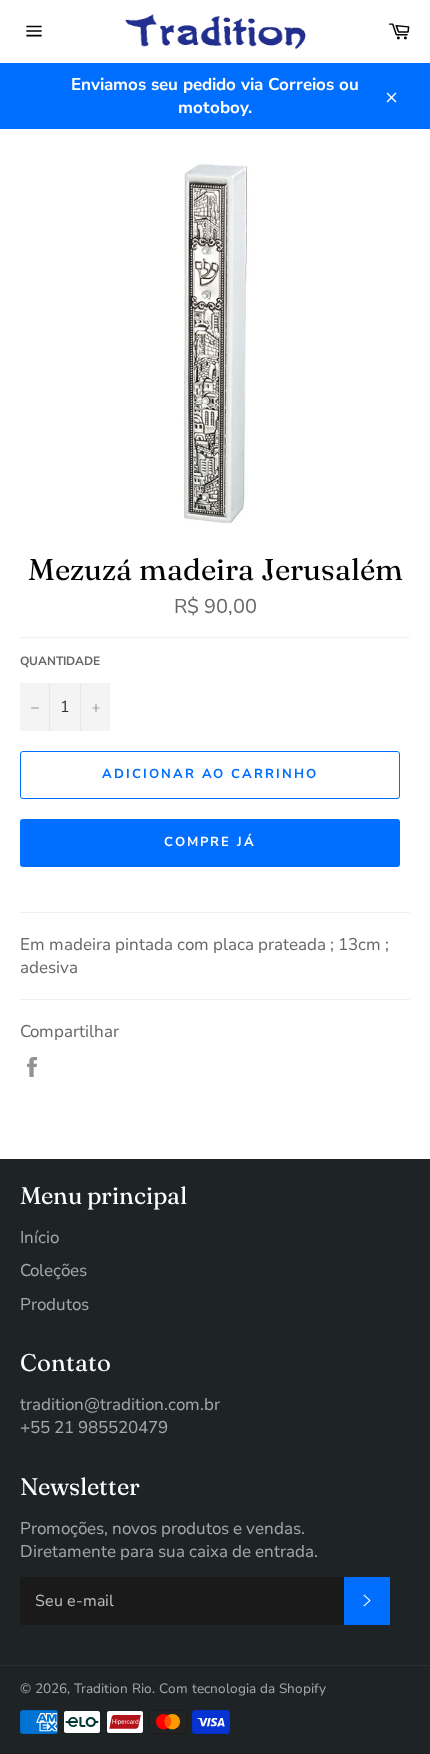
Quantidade (60, 661)
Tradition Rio (113, 1688)
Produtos (54, 1304)
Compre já (210, 842)
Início (39, 1237)
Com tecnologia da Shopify (242, 1688)
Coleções (53, 1270)
